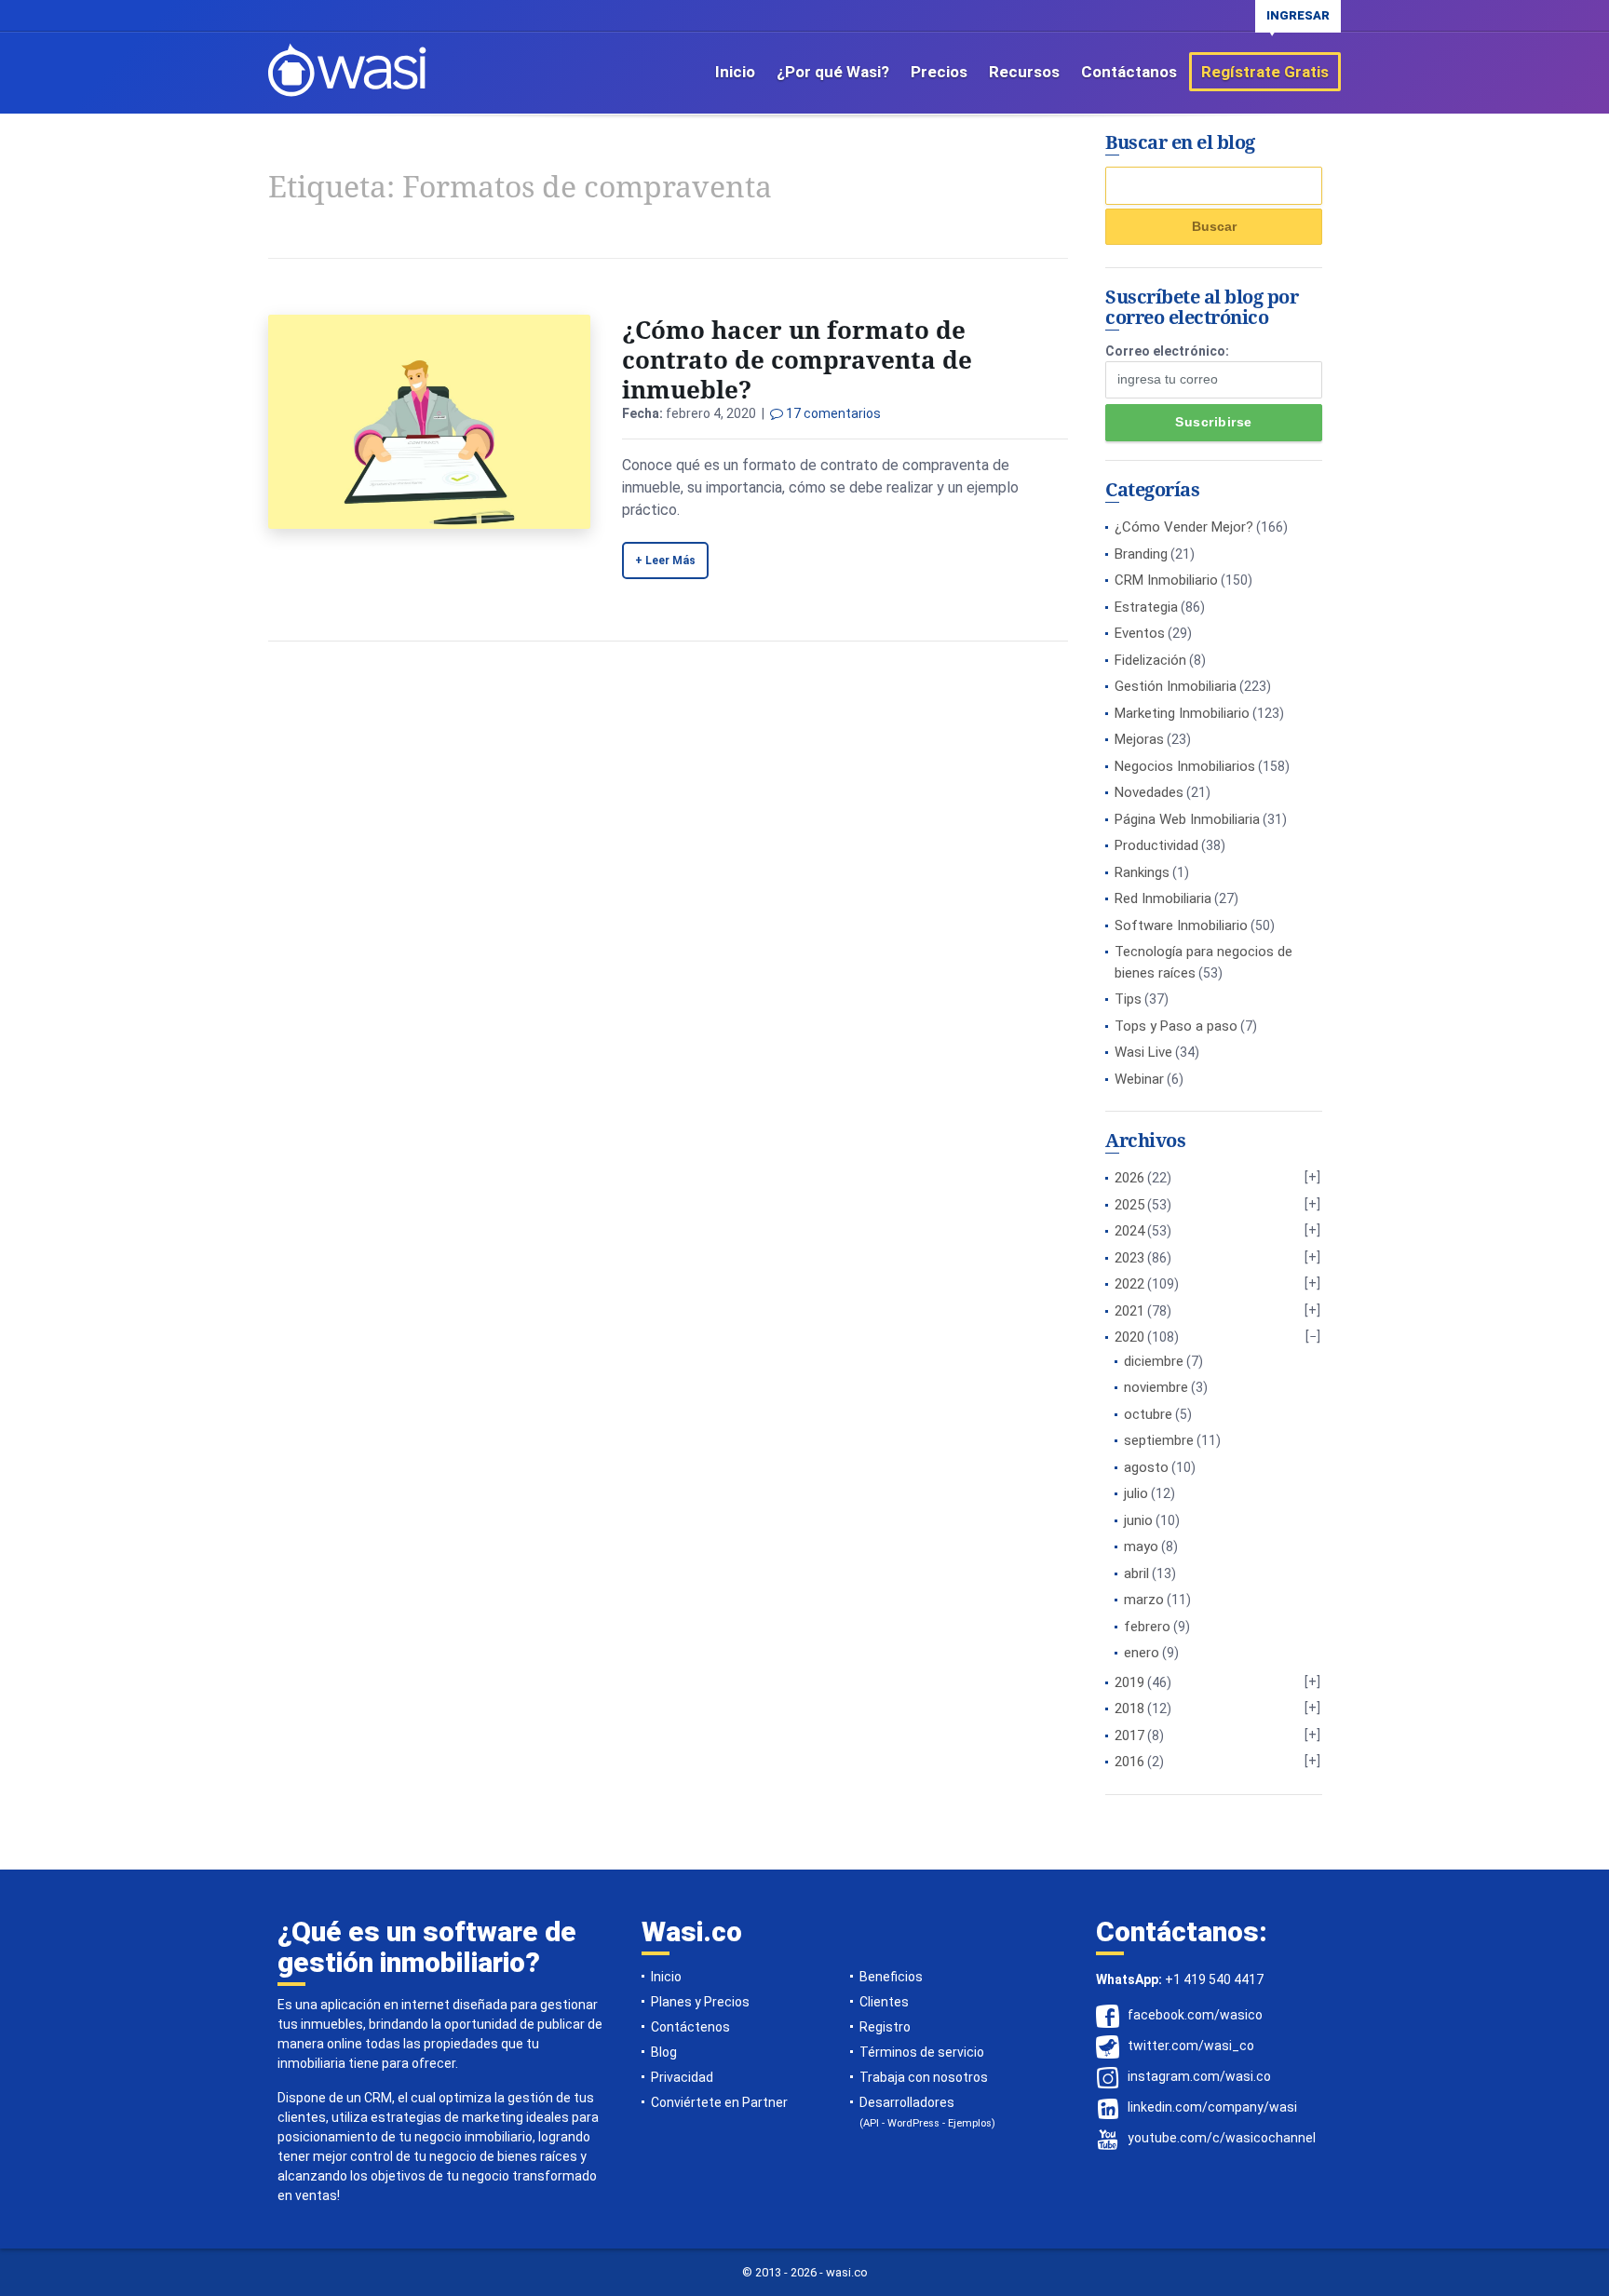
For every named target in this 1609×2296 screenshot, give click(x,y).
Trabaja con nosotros (924, 2077)
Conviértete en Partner (719, 2102)
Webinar (1139, 1079)
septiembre (1159, 1440)
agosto (1146, 1467)
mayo (1141, 1546)
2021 (1129, 1311)
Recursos (1024, 72)
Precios (939, 72)
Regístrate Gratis (1265, 72)
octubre (1148, 1414)
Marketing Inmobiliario (1182, 713)
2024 (1129, 1231)
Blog (664, 2052)
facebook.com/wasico (1195, 2015)
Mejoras (1139, 739)
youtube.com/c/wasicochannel (1222, 2138)
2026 (1129, 1178)
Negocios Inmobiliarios (1185, 766)
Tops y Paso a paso (1176, 1026)
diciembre (1154, 1361)
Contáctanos (1129, 72)
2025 (1129, 1205)
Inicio (735, 72)
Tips (1128, 999)
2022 (1129, 1284)
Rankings (1142, 872)
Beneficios (891, 1977)
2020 (1129, 1337)
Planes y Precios (700, 2002)
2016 (1129, 1762)
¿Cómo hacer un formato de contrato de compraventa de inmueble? (797, 359)
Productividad (1156, 845)
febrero (1147, 1627)
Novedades (1149, 792)
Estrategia (1146, 607)
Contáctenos (690, 2027)
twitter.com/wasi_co (1191, 2046)
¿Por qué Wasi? (833, 72)
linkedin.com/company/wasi (1212, 2107)
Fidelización (1150, 660)
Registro (885, 2027)
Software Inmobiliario (1181, 925)
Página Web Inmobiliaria (1187, 819)
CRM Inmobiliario (1166, 580)
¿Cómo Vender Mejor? (1184, 527)
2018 (1129, 1708)
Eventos (1140, 633)
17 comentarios (832, 413)
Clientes (884, 2002)
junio (1138, 1520)
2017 (1129, 1736)
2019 (1129, 1682)
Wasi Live (1143, 1052)
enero (1142, 1653)
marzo (1144, 1600)
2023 (1129, 1258)
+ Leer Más (665, 560)
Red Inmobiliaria (1163, 898)
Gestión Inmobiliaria (1176, 686)
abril (1136, 1573)
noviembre (1156, 1387)
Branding (1141, 554)
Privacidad (682, 2077)
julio (1136, 1493)
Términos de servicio (922, 2052)
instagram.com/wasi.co (1199, 2076)
